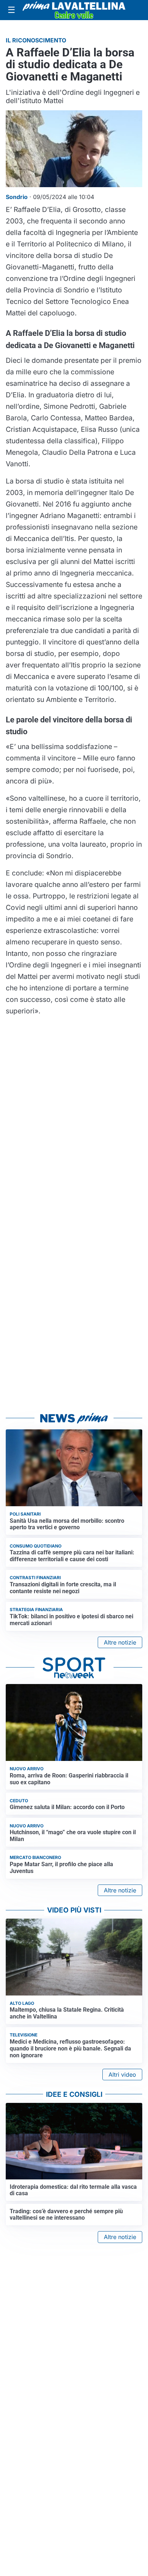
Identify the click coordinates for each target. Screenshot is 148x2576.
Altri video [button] (122, 2075)
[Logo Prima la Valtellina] (74, 10)
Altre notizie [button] (120, 1642)
